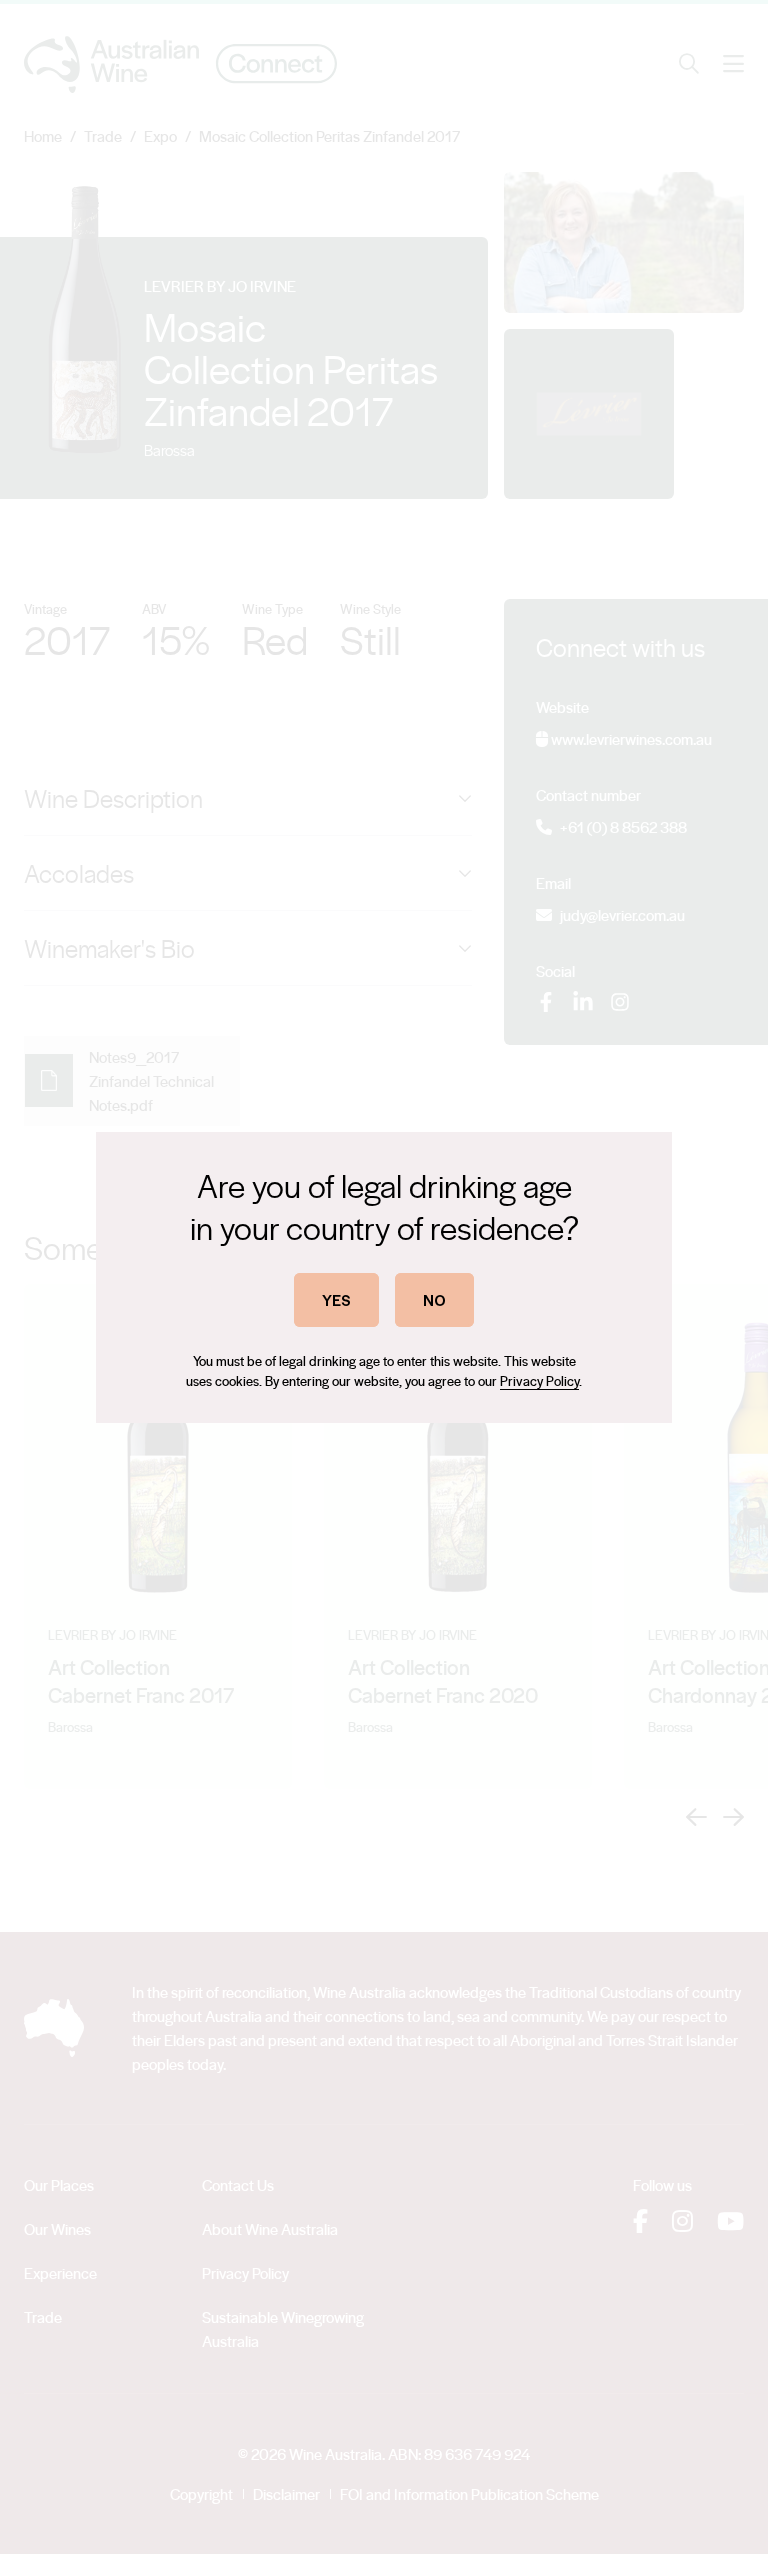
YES (336, 1299)
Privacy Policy (539, 1380)
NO (434, 1299)
